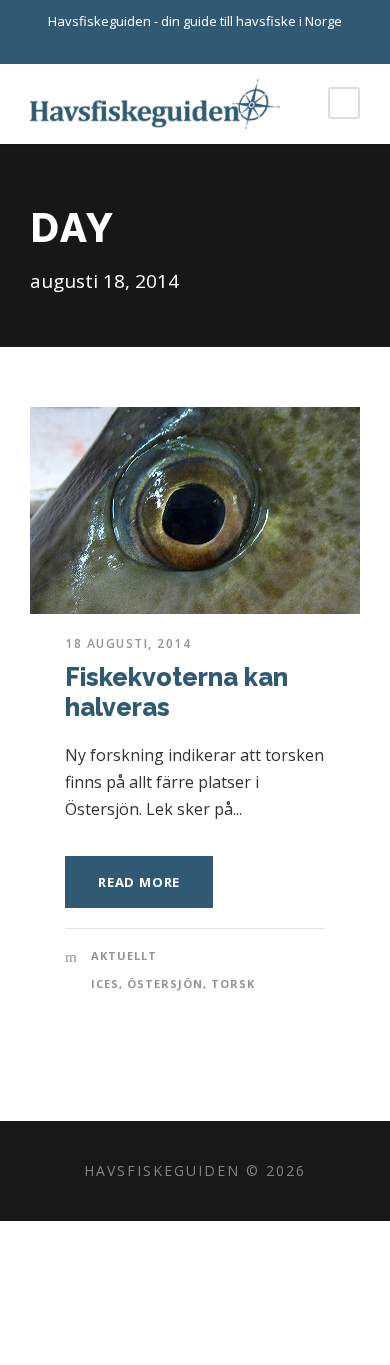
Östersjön (165, 983)
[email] (178, 43)
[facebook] (213, 43)
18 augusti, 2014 (128, 643)
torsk (233, 983)
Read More (139, 882)
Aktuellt (124, 955)
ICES (105, 983)
